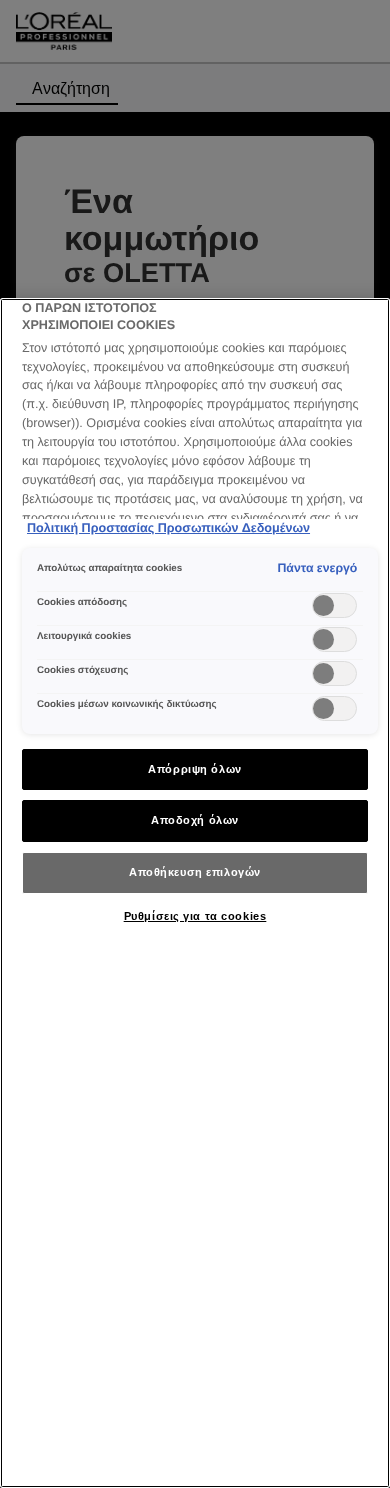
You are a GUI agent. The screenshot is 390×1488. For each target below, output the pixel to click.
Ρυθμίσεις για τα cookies (195, 916)
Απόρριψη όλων (194, 769)
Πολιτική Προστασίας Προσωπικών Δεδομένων (168, 528)
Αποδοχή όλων (195, 820)
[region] (195, 893)
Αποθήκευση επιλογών (195, 872)
